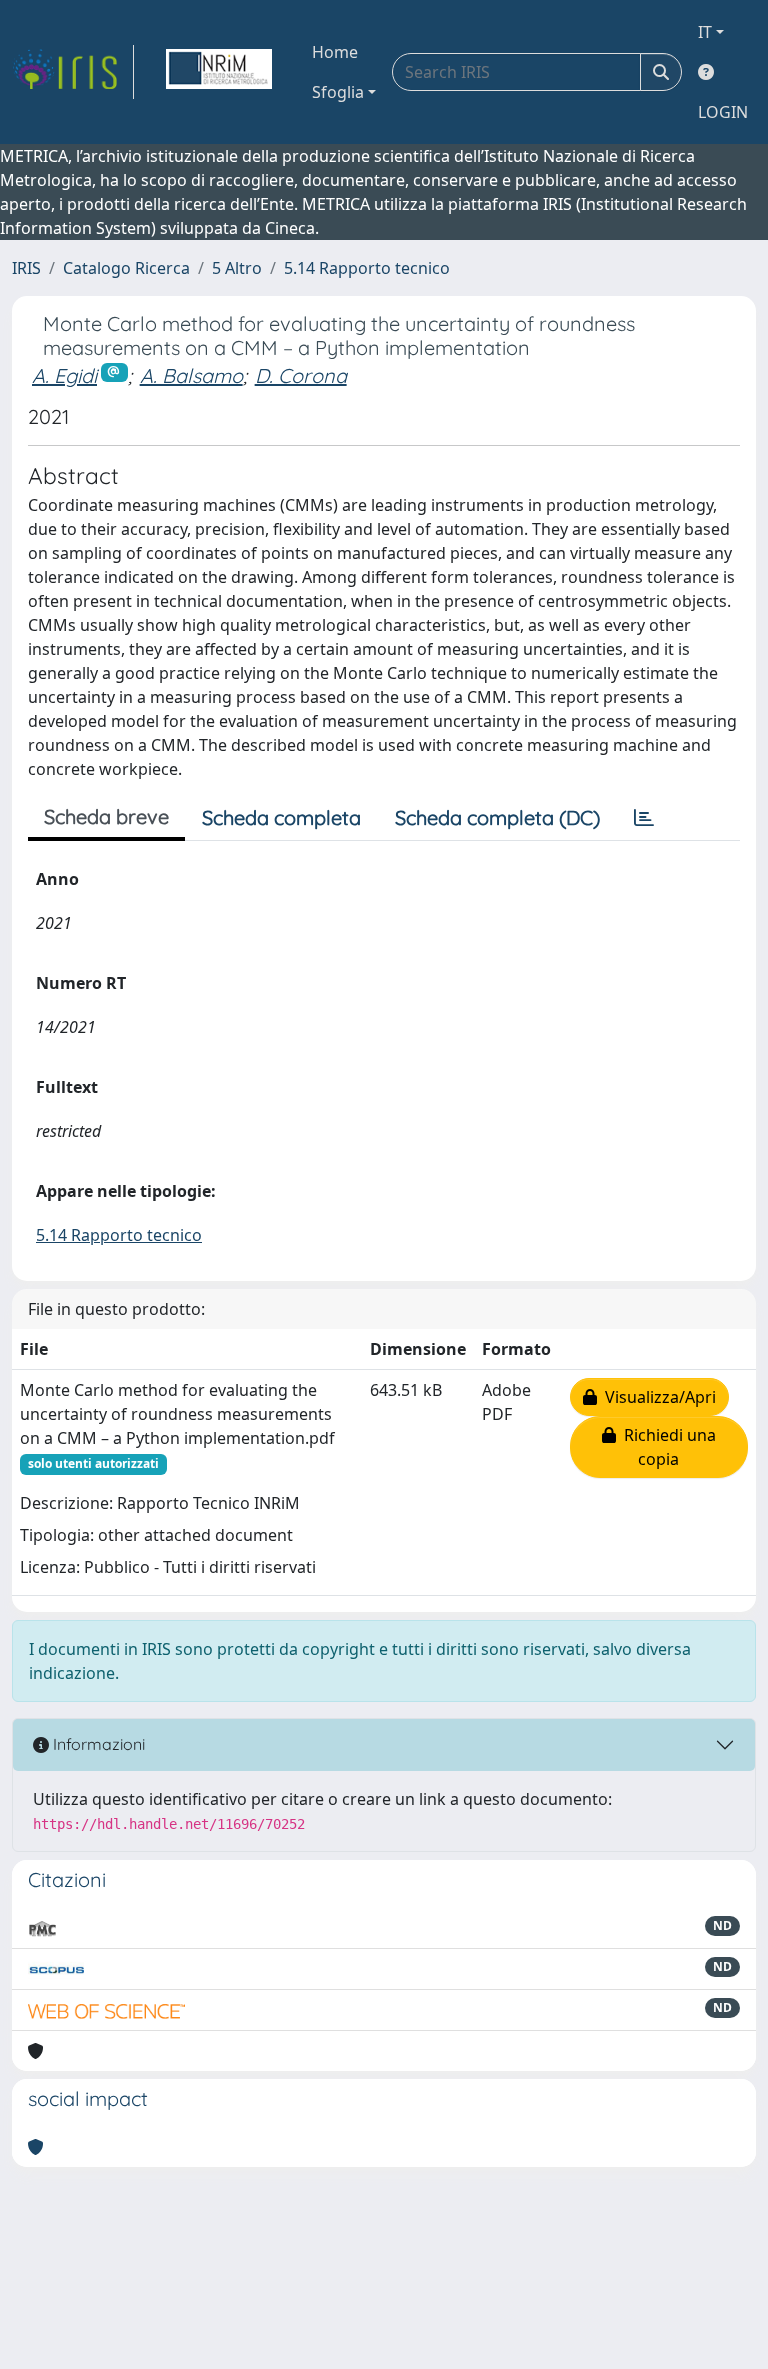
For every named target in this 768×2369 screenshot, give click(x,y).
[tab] (644, 818)
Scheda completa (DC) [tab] (497, 817)
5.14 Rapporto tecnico (367, 268)
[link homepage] (73, 72)
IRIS (26, 268)
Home (335, 52)
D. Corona (301, 375)
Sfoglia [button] (338, 92)
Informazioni (97, 1744)
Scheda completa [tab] (281, 817)
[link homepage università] (219, 72)
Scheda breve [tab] (106, 816)
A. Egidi (64, 375)
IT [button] (705, 32)
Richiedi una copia (666, 1447)
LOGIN (723, 112)
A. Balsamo (191, 375)
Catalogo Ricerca (126, 268)
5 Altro (237, 268)
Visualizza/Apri (656, 1397)
